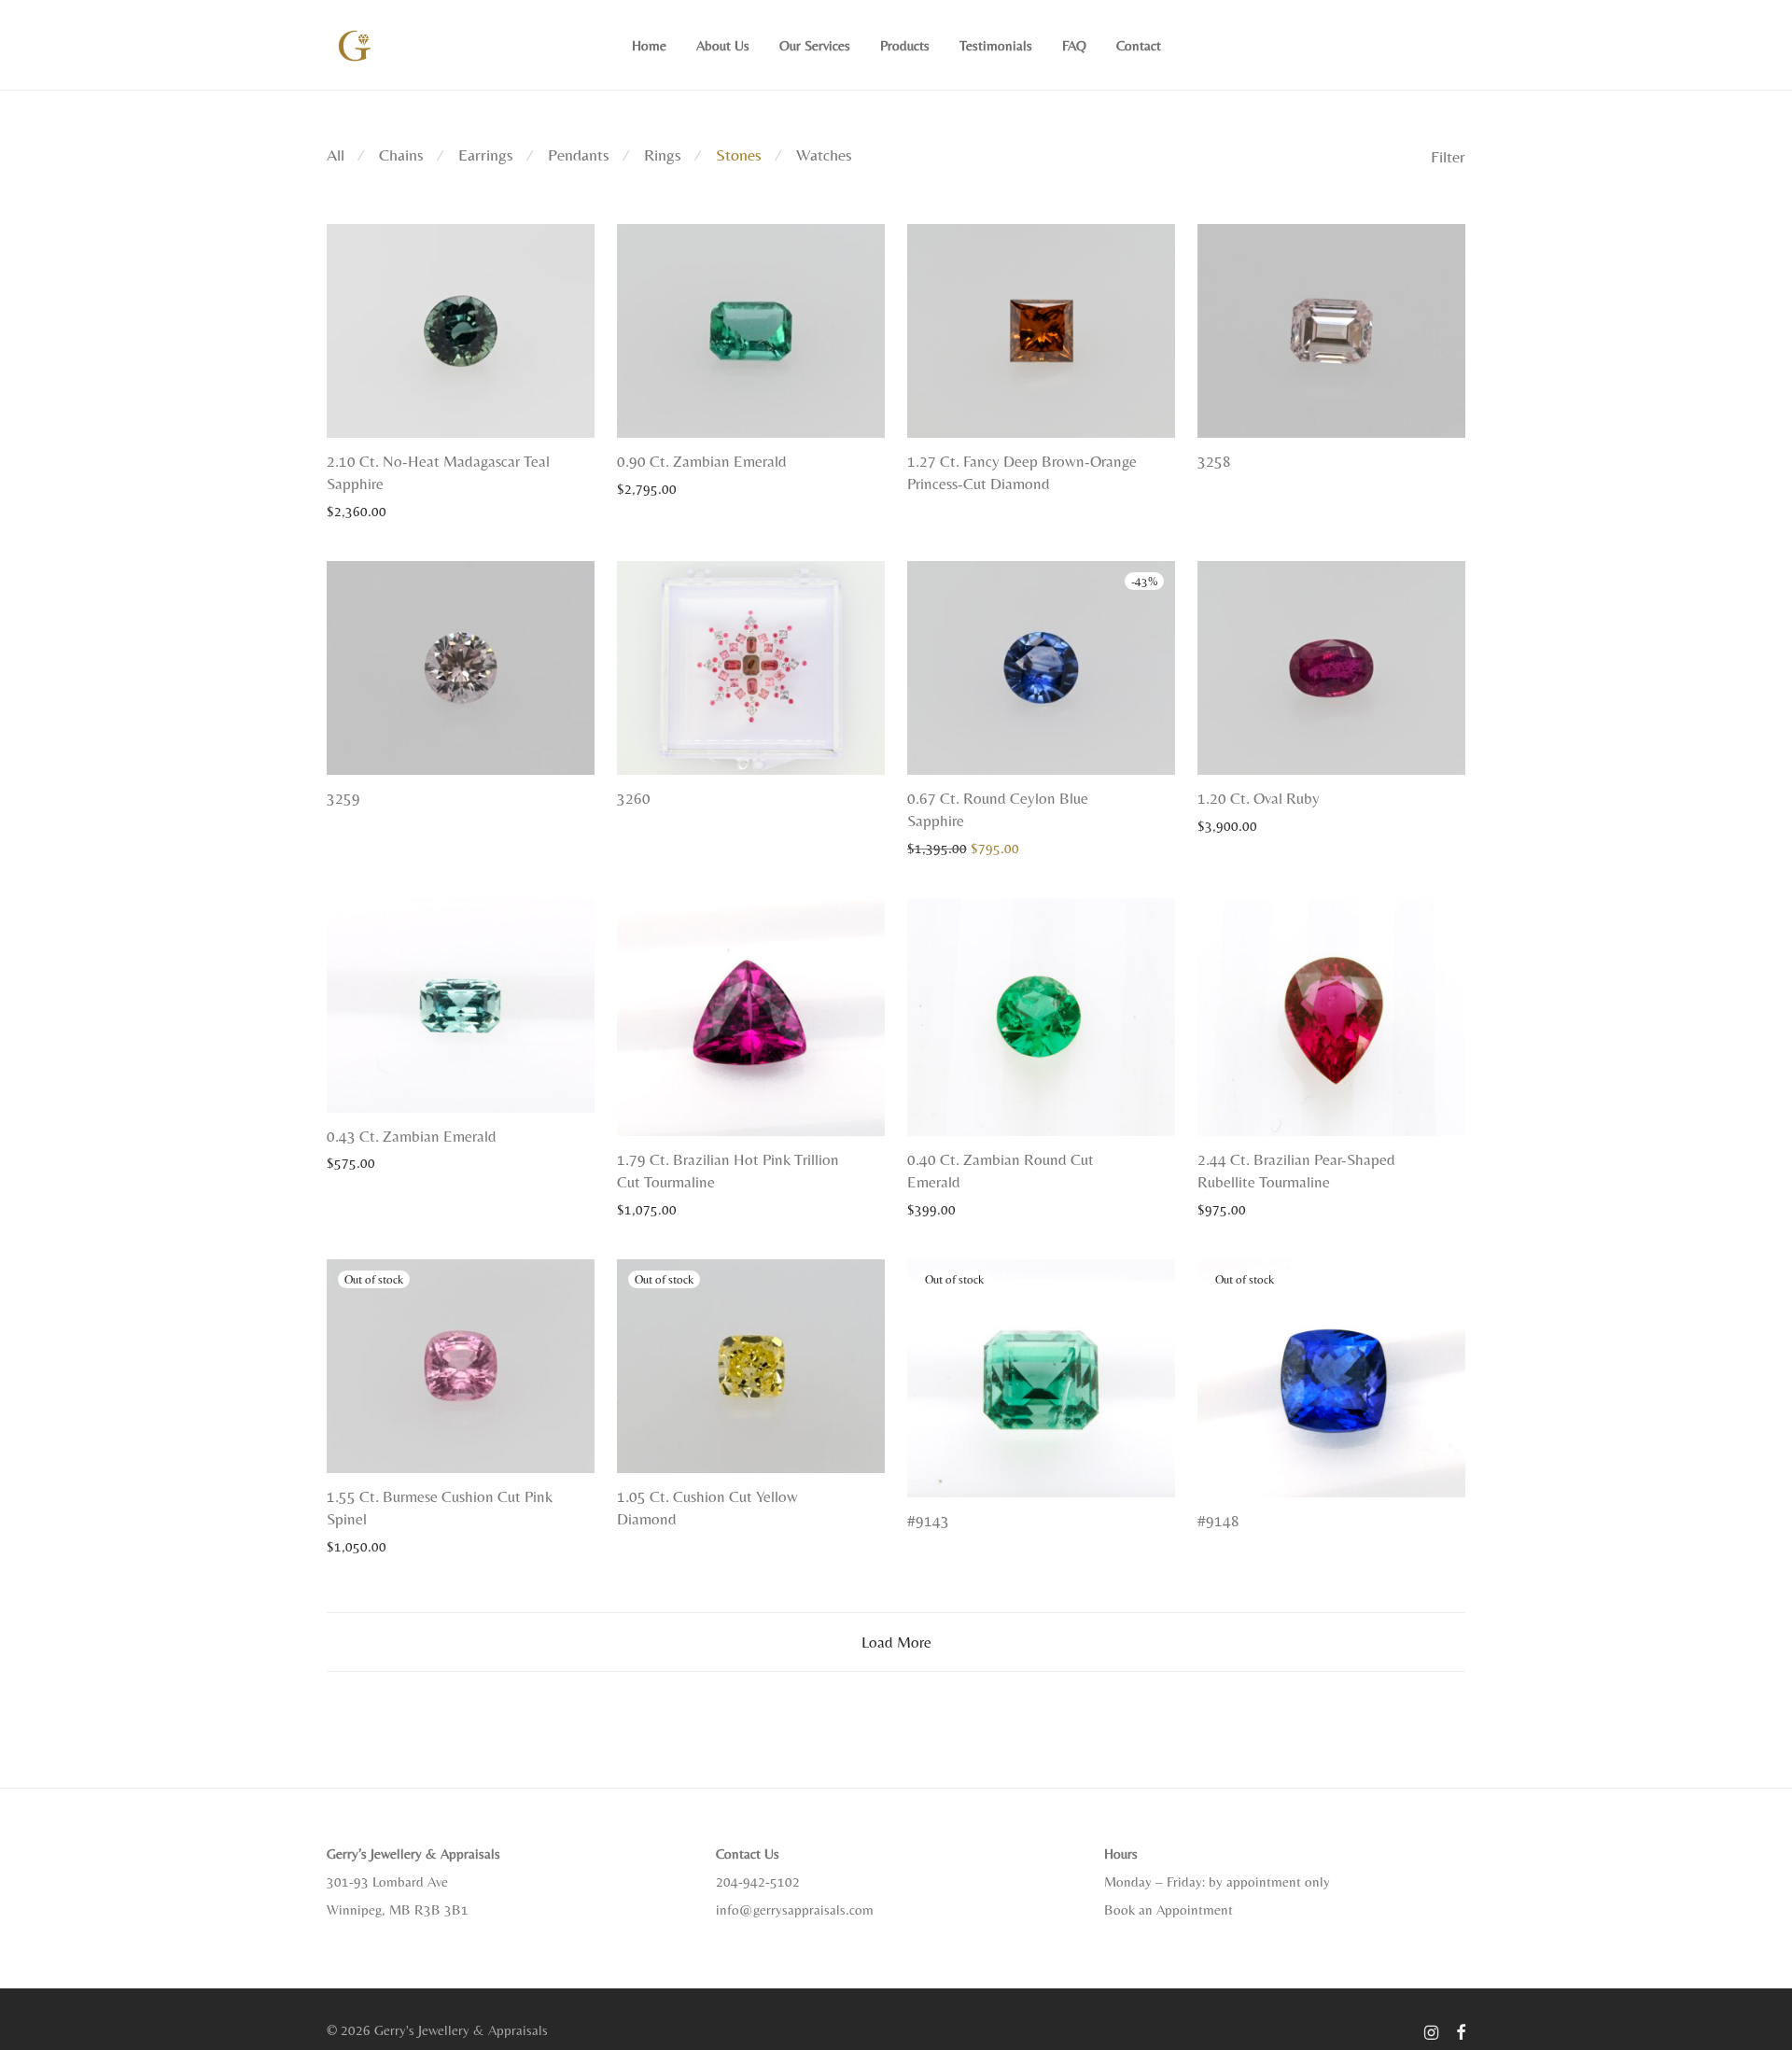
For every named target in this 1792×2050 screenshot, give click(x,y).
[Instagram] (1431, 2030)
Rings (663, 154)
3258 (1214, 461)
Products (905, 45)
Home (649, 45)
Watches (824, 154)
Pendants (579, 154)
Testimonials (996, 45)
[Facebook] (1461, 2030)
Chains (401, 154)
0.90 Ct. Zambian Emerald (702, 461)
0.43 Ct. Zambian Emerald (412, 1136)
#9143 (928, 1521)
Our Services (815, 45)
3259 (343, 798)
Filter (1448, 156)
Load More (896, 1642)
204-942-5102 (758, 1882)
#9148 (1218, 1521)
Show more (350, 510)
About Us (723, 45)
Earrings (486, 154)
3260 (634, 798)
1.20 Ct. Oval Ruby (1259, 798)
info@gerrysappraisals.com (795, 1910)
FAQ (1074, 45)
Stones (739, 154)
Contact (1139, 45)
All (336, 154)
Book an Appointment (1169, 1910)
